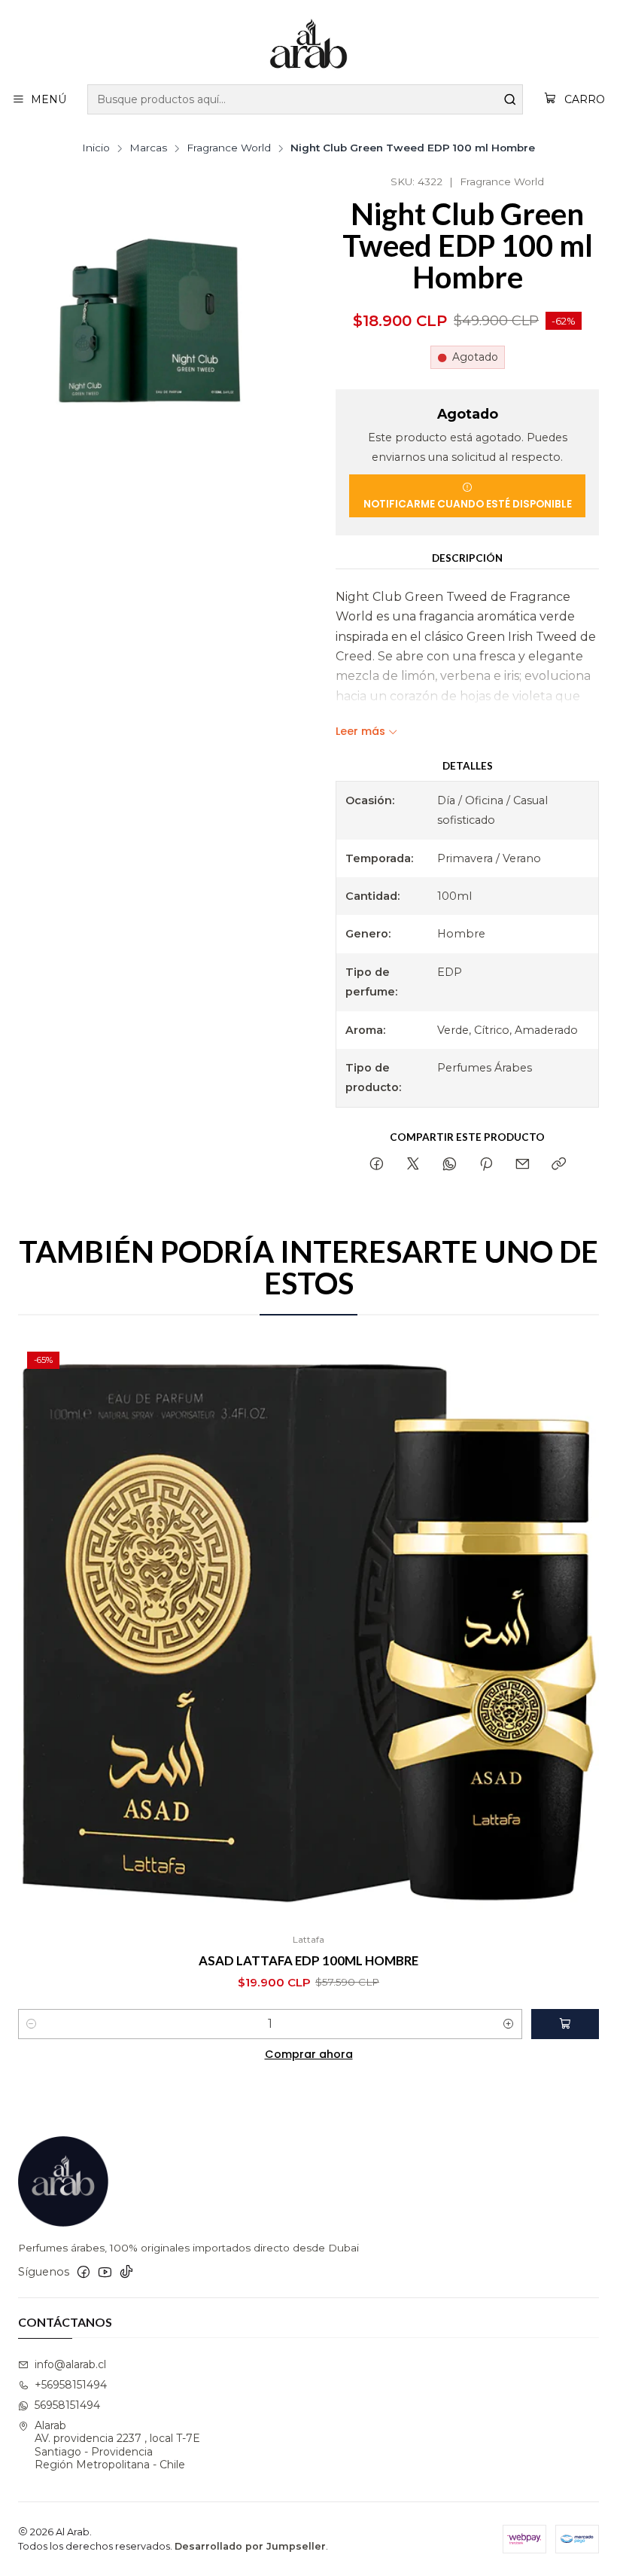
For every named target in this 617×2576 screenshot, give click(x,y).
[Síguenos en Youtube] (105, 2272)
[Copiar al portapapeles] (559, 1165)
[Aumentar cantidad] (509, 2024)
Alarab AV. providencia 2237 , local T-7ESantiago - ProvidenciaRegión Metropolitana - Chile (117, 2445)
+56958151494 (71, 2385)
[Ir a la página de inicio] (308, 44)
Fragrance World (229, 148)
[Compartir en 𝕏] (413, 1165)
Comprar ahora (309, 2054)
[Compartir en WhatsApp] (450, 1165)
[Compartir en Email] (523, 1165)
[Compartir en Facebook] (377, 1165)
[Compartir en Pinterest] (486, 1165)
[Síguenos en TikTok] (126, 2272)
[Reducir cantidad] (32, 2024)
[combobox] (305, 99)
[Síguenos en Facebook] (84, 2272)
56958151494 (67, 2405)
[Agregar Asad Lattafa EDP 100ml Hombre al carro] (565, 2024)
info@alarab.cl (70, 2364)
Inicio (96, 148)
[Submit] (510, 99)
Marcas (148, 148)
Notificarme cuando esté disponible (468, 504)
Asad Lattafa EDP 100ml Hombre (308, 1960)
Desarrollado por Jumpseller (250, 2546)
